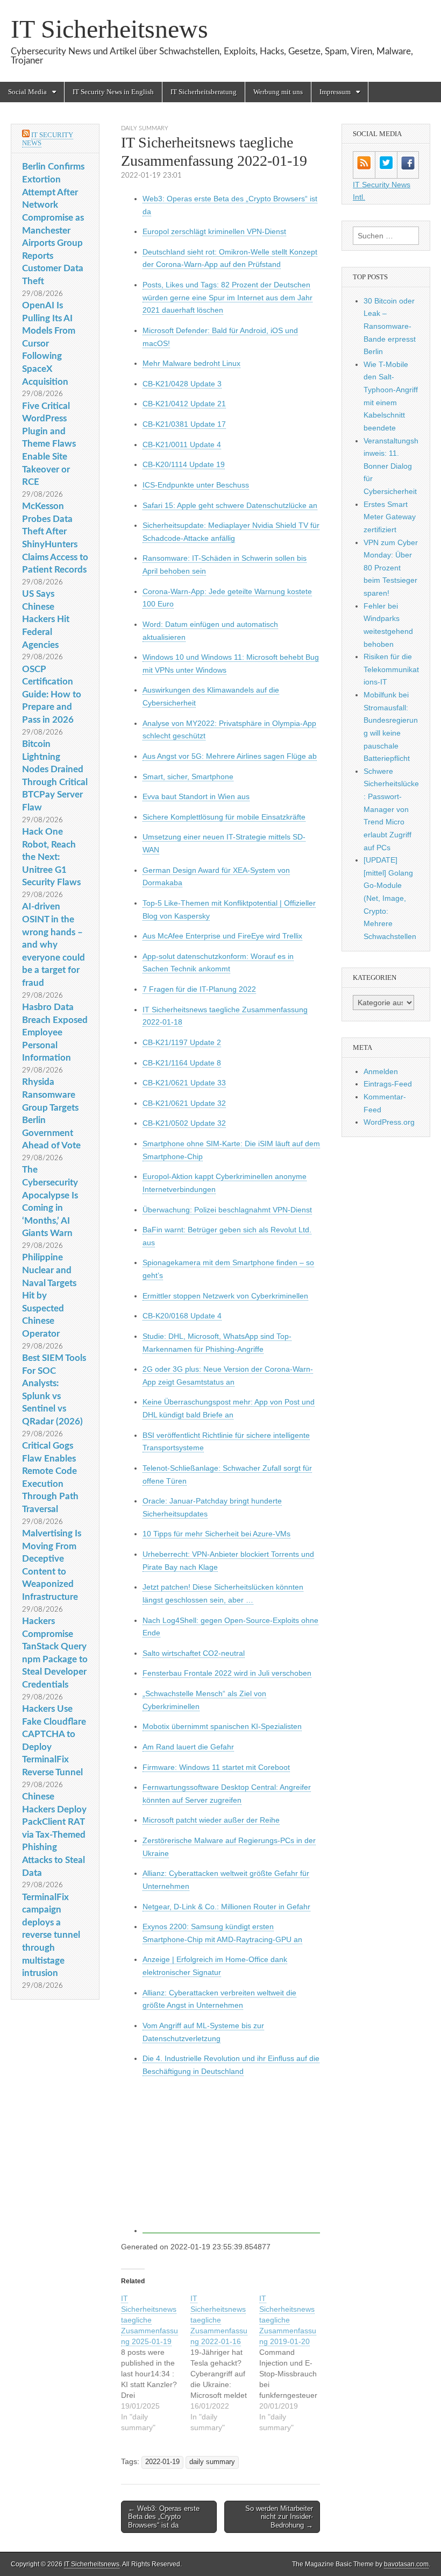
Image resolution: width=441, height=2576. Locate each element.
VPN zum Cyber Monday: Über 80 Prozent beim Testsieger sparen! (391, 568)
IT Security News (48, 139)
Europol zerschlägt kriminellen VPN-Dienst (214, 231)
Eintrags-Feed (388, 1084)
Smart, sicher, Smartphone (188, 777)
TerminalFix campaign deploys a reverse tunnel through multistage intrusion (51, 1935)
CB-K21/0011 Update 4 (182, 444)
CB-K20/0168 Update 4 (182, 1316)
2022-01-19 (162, 2462)
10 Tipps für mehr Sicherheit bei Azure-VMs (216, 1534)
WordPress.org (389, 1122)
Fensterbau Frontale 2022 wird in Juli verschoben (227, 1673)
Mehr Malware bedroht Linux (191, 363)
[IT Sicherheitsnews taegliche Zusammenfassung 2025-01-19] (156, 2363)
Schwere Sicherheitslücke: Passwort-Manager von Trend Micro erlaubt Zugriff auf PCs (391, 809)
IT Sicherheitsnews (109, 29)
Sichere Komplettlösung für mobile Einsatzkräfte (224, 817)
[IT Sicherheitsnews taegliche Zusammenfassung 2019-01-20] (294, 2363)
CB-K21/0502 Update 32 (184, 1123)
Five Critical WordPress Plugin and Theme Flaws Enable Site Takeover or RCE (49, 444)
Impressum (335, 92)
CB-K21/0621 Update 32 (184, 1103)
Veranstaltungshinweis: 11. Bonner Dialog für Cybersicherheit (391, 466)
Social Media (27, 92)
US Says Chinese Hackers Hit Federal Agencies (46, 619)
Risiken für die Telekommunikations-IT (391, 669)
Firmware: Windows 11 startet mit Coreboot (216, 1767)
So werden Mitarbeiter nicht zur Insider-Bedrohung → (279, 2517)
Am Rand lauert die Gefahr (188, 1747)
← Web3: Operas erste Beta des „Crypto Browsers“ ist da (164, 2517)
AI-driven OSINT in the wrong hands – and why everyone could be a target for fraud (54, 945)
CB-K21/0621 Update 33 (184, 1083)
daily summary (145, 128)
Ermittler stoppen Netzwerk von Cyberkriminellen (225, 1296)
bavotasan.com (406, 2564)
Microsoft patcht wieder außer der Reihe (211, 1820)
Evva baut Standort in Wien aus (196, 796)
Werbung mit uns (278, 92)
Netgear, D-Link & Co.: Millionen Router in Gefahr (226, 1907)
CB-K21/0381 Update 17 (184, 424)
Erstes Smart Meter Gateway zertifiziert (390, 517)
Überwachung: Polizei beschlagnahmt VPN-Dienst (227, 1210)
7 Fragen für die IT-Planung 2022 (199, 989)
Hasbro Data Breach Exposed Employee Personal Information (55, 1033)
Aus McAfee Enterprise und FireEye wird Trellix (222, 936)
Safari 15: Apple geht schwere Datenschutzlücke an (230, 505)
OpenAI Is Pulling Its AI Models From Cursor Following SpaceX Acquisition (49, 344)
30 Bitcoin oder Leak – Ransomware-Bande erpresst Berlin (390, 326)
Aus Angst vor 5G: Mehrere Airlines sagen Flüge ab (230, 756)
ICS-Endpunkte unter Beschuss (196, 485)
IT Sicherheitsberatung (204, 92)
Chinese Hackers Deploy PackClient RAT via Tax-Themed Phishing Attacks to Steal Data (54, 1835)
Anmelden (381, 1071)
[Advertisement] (231, 2159)
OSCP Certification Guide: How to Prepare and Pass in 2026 (52, 695)
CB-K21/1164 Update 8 (182, 1063)
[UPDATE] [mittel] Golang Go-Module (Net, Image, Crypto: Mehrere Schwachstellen (390, 898)
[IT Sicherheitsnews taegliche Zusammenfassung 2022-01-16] (225, 2363)
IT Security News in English (113, 92)
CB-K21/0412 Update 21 (184, 404)
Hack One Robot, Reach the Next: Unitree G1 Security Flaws (51, 857)
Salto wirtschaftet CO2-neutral (194, 1653)
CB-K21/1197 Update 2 (182, 1042)
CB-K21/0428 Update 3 (182, 384)
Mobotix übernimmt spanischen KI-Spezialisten (222, 1726)
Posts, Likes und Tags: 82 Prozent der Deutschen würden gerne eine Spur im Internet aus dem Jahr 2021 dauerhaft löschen (227, 297)
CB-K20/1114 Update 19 (184, 464)
